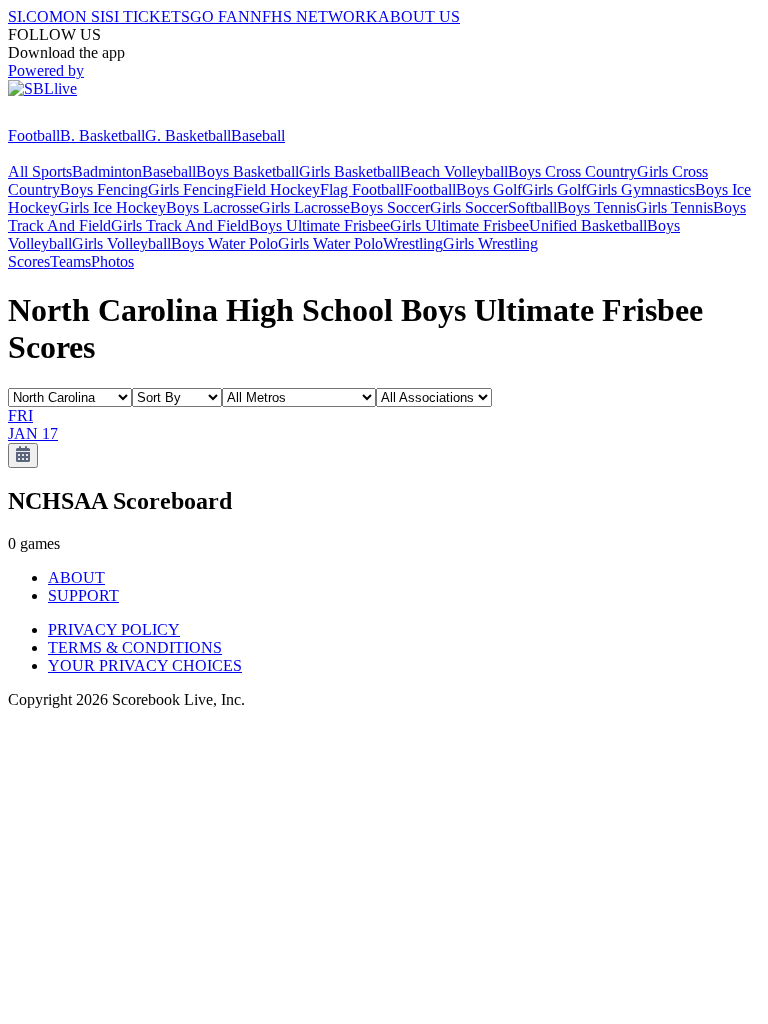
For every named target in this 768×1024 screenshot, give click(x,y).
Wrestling (413, 243)
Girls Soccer (469, 207)
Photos (112, 261)
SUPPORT (83, 595)
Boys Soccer (390, 207)
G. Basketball (188, 135)
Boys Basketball (247, 171)
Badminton (107, 171)
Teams (70, 261)
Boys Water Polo (224, 243)
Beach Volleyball (454, 171)
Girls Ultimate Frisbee (459, 225)
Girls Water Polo (330, 243)
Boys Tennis (596, 207)
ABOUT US (419, 16)
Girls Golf (554, 189)
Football (34, 135)
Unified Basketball (588, 225)
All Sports (40, 171)
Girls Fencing (191, 189)
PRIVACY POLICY (114, 629)
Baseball (258, 135)
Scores (29, 261)
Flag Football (362, 189)
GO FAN (220, 16)
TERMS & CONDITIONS (135, 647)
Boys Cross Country (572, 171)
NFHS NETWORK (314, 16)
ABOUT (76, 577)
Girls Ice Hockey (112, 207)
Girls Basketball (349, 171)
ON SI (84, 16)
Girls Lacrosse (304, 207)
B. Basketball (102, 135)
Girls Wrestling (490, 243)
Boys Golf (489, 189)
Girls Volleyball (121, 243)
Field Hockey (277, 189)
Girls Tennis (674, 207)
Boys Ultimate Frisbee (319, 225)
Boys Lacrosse (212, 207)
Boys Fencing (104, 189)
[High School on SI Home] (85, 117)
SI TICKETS (147, 16)
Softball (532, 207)
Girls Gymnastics (640, 189)
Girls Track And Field (180, 225)
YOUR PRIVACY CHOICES (145, 665)
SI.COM (35, 16)
